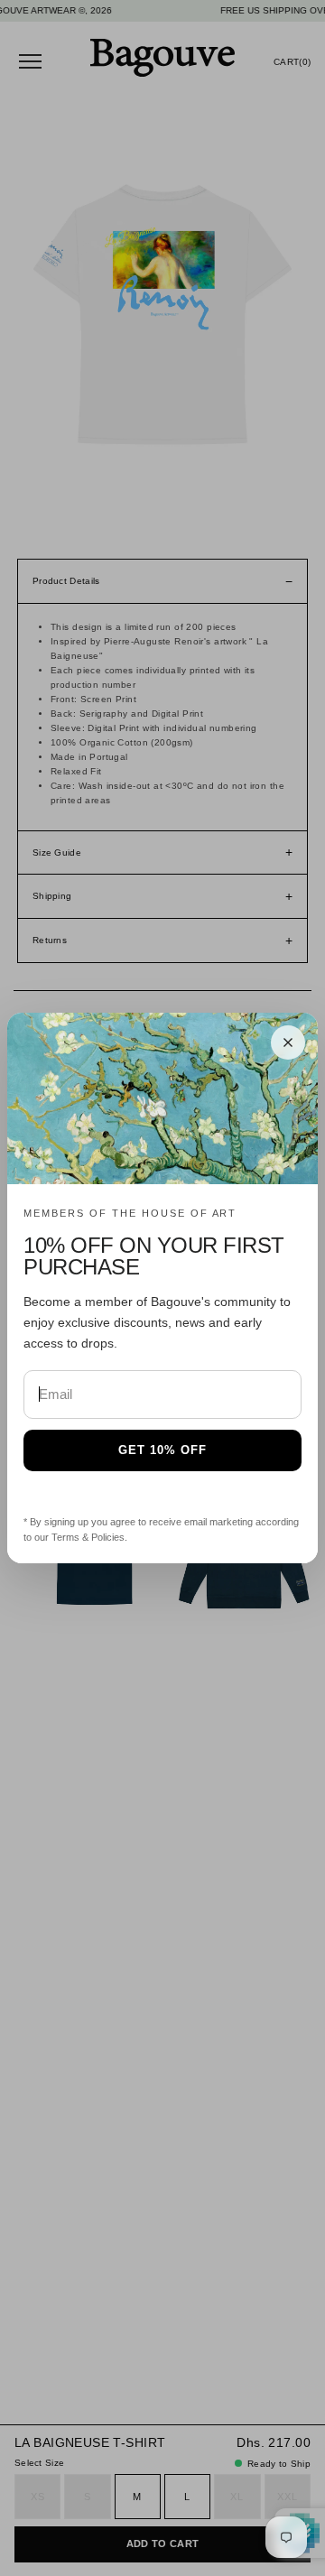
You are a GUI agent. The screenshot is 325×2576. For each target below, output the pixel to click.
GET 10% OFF (162, 1450)
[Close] (288, 1042)
